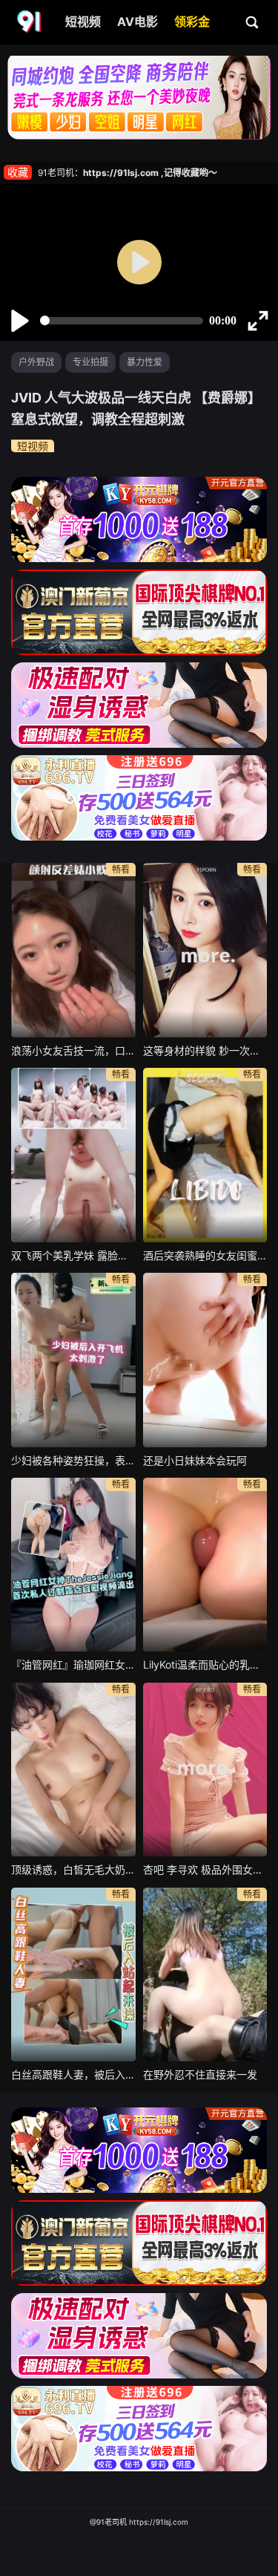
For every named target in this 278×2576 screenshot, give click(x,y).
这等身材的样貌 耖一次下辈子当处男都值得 (205, 1050)
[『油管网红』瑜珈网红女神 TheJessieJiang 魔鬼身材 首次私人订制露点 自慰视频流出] (73, 1565)
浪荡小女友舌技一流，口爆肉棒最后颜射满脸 (73, 1050)
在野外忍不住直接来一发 (200, 2074)
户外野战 (36, 362)
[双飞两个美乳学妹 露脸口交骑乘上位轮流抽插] (73, 1155)
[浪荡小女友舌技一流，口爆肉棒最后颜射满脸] (73, 950)
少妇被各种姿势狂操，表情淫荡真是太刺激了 (73, 1460)
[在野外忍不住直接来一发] (205, 1975)
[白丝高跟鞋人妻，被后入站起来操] (73, 1975)
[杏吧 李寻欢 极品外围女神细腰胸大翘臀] (205, 1770)
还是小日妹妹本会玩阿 (195, 1460)
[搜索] (253, 22)
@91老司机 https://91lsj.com (139, 2522)
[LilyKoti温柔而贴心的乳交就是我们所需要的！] (205, 1565)
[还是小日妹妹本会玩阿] (205, 1360)
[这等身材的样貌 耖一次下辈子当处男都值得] (205, 950)
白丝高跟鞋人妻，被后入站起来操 (73, 2074)
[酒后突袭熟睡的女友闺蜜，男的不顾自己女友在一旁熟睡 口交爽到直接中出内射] (205, 1155)
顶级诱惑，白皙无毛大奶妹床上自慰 (73, 1869)
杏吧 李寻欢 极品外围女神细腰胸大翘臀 (205, 1869)
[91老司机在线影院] (30, 22)
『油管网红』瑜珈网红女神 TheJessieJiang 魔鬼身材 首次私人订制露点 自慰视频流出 (73, 1664)
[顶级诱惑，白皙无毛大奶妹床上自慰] (73, 1770)
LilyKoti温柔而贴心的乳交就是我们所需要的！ (205, 1664)
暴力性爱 (145, 362)
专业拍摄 (90, 362)
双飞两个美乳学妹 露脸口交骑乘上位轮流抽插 (73, 1255)
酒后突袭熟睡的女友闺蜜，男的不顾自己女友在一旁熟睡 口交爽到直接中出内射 (205, 1255)
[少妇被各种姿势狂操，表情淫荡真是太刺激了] (73, 1360)
